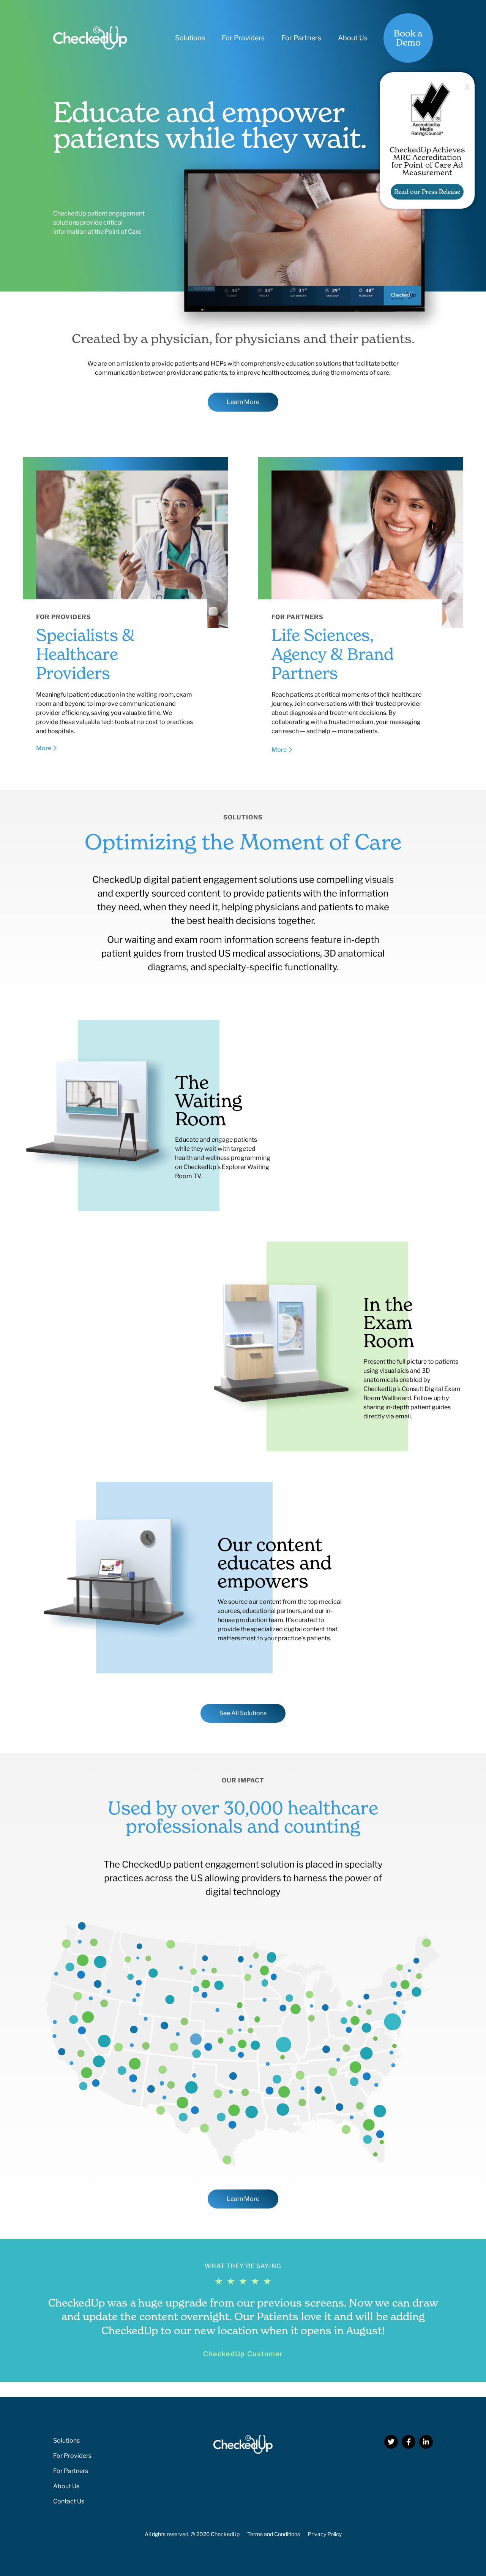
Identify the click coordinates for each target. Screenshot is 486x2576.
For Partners (301, 38)
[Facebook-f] (409, 2442)
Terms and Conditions (274, 2534)
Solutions (190, 38)
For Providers (243, 38)
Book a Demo (408, 38)
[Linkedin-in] (426, 2442)
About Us (353, 38)
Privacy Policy (325, 2534)
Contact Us (69, 2501)
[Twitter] (391, 2442)
